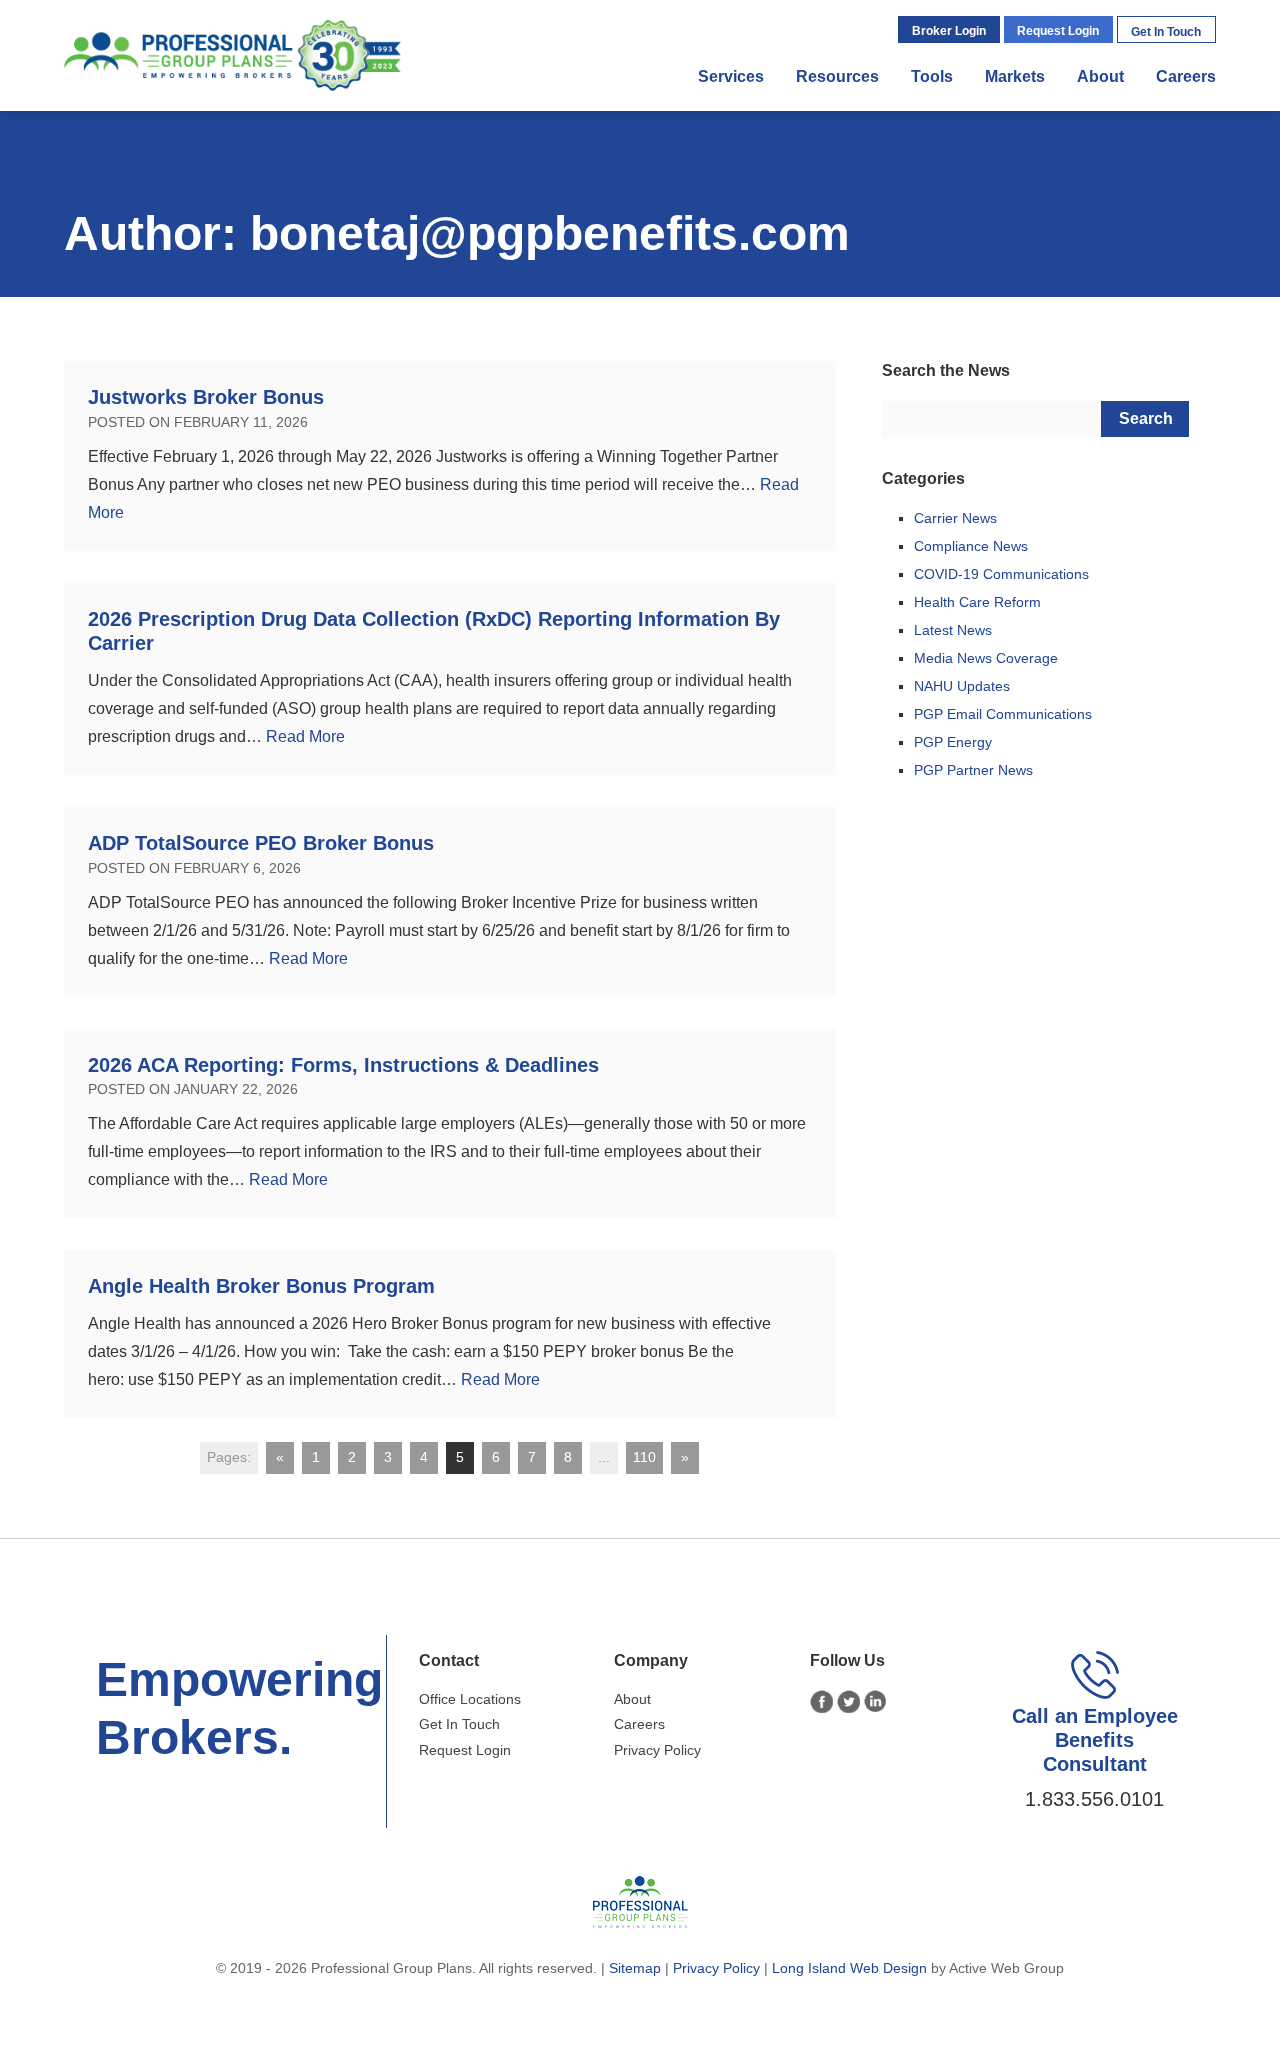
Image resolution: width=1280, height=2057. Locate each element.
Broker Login (949, 31)
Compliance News (971, 546)
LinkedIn (875, 1701)
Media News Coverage (986, 658)
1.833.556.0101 (1094, 1799)
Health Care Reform (977, 602)
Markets (1015, 76)
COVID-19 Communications (1001, 574)
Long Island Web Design (849, 1968)
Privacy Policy (657, 1750)
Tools (932, 76)
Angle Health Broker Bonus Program (261, 1286)
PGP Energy (953, 742)
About (1100, 76)
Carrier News (955, 518)
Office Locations (470, 1699)
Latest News (953, 630)
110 (644, 1457)
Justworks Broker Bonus (206, 397)
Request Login (1058, 31)
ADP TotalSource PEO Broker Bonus (261, 843)
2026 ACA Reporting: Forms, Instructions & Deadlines (343, 1065)
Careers (1186, 76)
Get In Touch (1166, 32)
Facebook (821, 1701)
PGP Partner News (973, 770)
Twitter (848, 1701)
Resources (837, 76)
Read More (305, 736)
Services (731, 76)
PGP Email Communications (1003, 714)
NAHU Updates (962, 686)
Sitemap (635, 1968)
